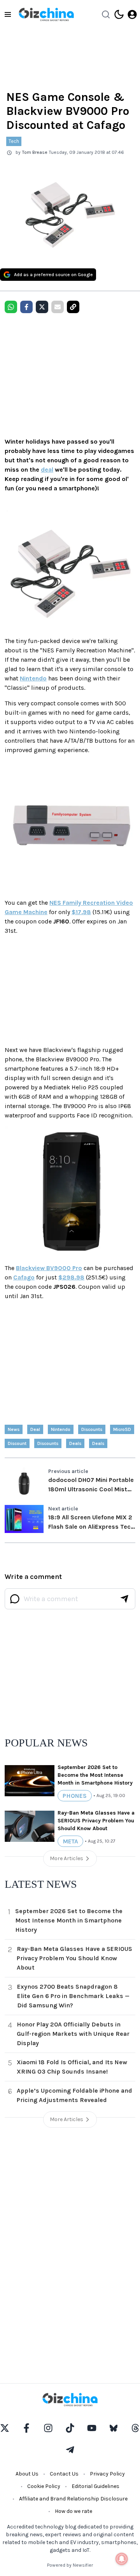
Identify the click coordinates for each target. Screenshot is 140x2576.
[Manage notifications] (122, 2559)
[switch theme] (119, 14)
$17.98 (81, 912)
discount (17, 1443)
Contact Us (64, 2474)
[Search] (106, 14)
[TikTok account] (70, 2428)
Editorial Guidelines (95, 2486)
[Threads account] (135, 2428)
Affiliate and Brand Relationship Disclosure (73, 2499)
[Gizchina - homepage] (46, 14)
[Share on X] (42, 307)
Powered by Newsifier (70, 2565)
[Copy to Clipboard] (73, 307)
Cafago (24, 1277)
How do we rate (73, 2511)
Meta (70, 1841)
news (14, 1429)
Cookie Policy (44, 2486)
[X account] (5, 2428)
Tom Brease (35, 152)
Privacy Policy (107, 2474)
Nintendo (33, 678)
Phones (75, 1796)
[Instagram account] (48, 2428)
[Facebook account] (26, 2428)
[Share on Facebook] (26, 307)
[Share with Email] (58, 307)
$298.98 (71, 1277)
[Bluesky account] (114, 2428)
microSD (122, 1429)
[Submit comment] (124, 1599)
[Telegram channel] (70, 2450)
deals (98, 1443)
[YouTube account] (92, 2428)
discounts (92, 1429)
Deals (75, 1443)
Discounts (48, 1443)
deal (47, 470)
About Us (27, 2474)
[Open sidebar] (8, 14)
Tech (14, 141)
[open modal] (132, 14)
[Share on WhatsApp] (11, 307)
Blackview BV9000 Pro (49, 1268)
